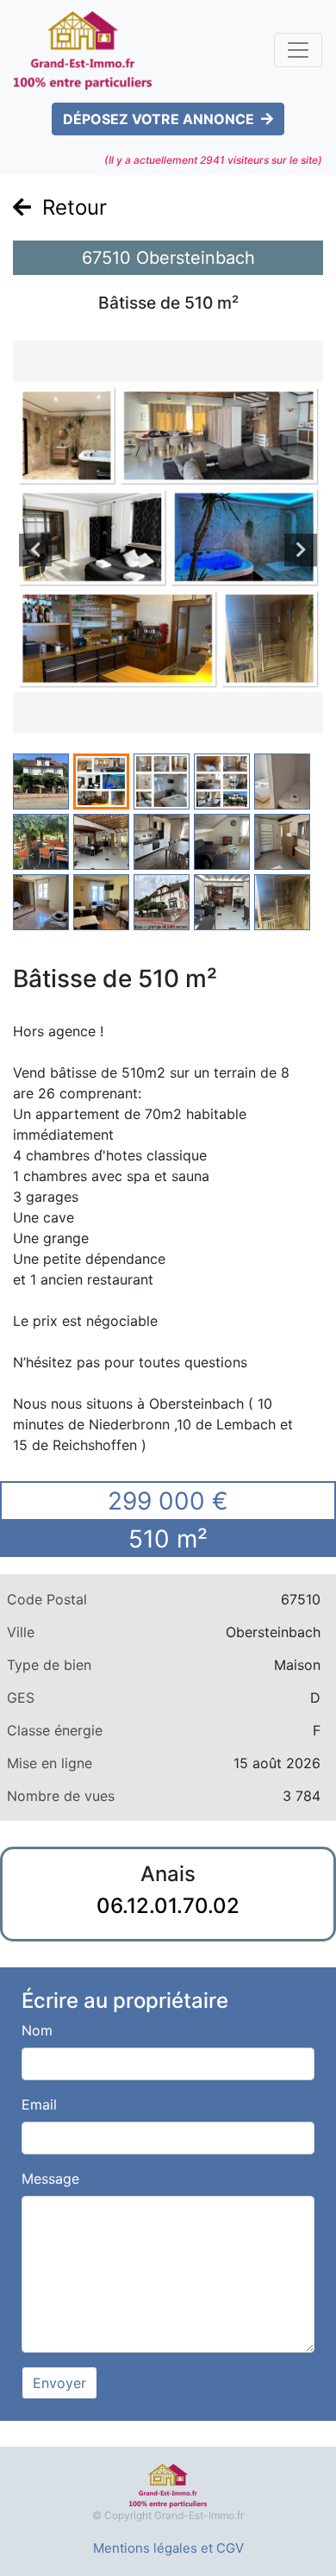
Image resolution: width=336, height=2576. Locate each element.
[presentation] (35, 550)
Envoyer (59, 2383)
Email (39, 2104)
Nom (37, 2030)
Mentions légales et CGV (168, 2548)
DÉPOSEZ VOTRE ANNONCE (159, 119)
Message (50, 2179)
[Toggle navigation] (298, 50)
